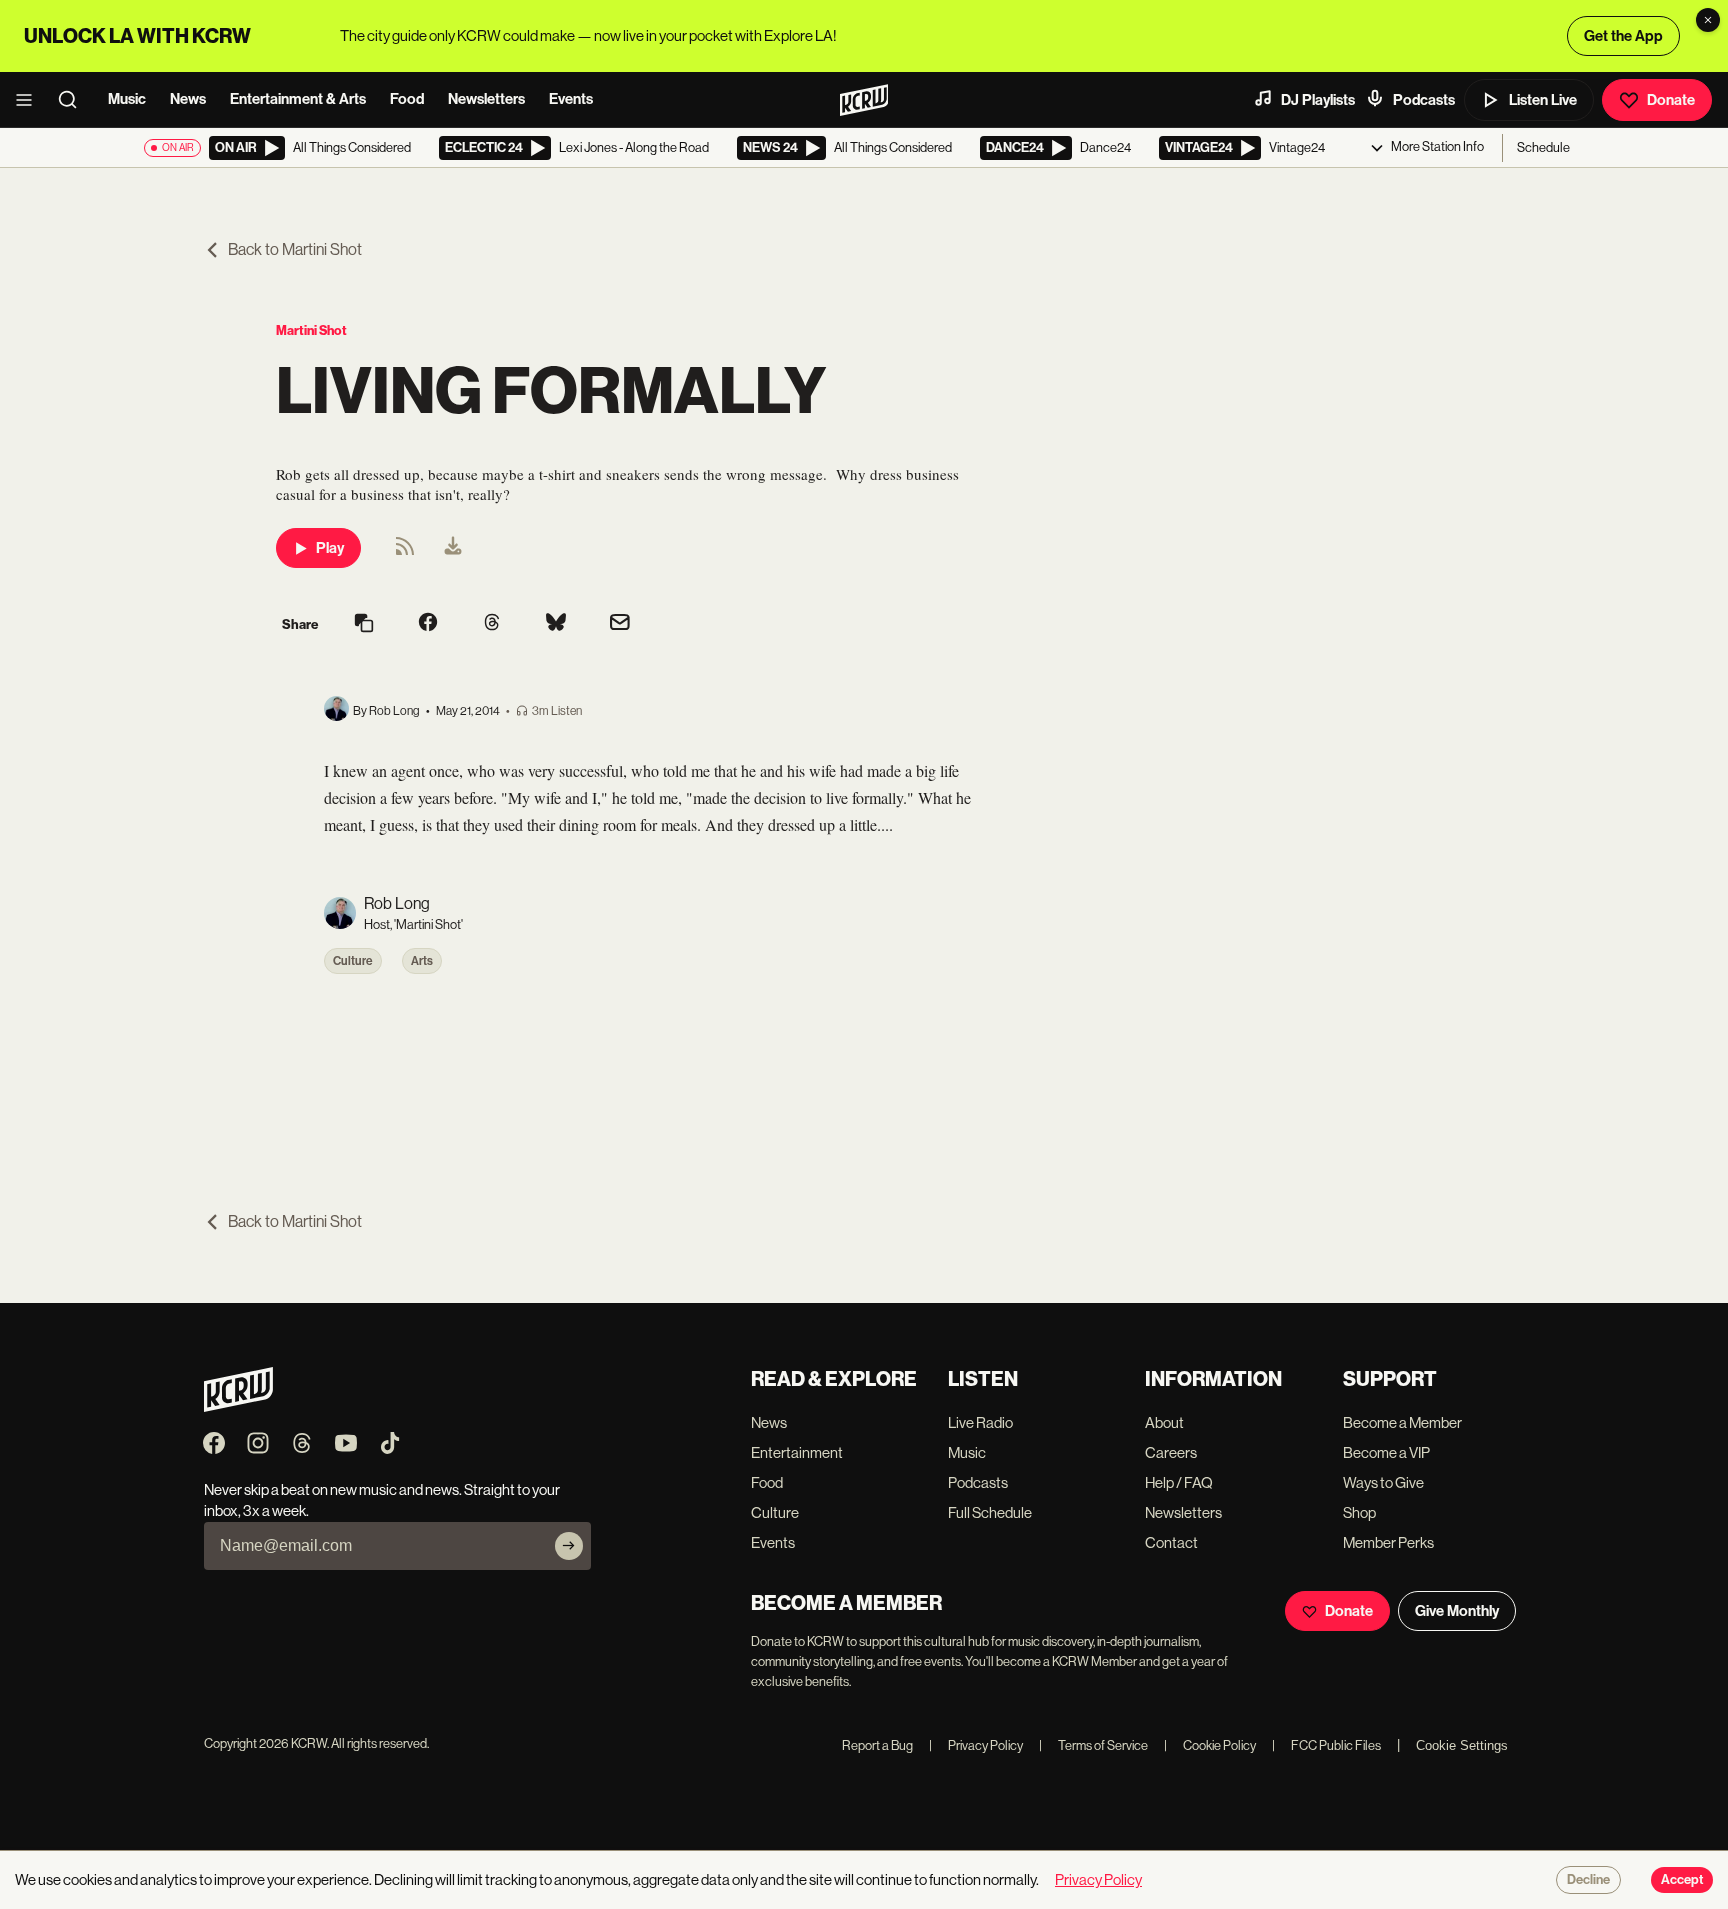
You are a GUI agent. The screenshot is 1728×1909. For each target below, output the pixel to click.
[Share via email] (620, 624)
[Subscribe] (569, 1546)
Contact (1171, 1542)
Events (571, 99)
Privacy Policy (976, 1745)
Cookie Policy (1210, 1745)
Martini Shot (311, 330)
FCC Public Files (1326, 1745)
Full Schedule (990, 1512)
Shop (1359, 1512)
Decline (1588, 1880)
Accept (1682, 1880)
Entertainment (797, 1452)
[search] (74, 100)
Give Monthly (1457, 1611)
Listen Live (1543, 100)
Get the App (1623, 36)
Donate (1671, 100)
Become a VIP (1386, 1452)
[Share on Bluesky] (556, 624)
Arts (422, 961)
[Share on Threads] (492, 624)
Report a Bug (877, 1745)
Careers (1171, 1452)
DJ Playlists (1318, 100)
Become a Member (1402, 1422)
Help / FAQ (1179, 1482)
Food (407, 99)
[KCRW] (238, 1406)
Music (127, 99)
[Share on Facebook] (428, 624)
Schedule (1543, 147)
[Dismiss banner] (1708, 20)
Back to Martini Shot (295, 249)
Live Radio (980, 1422)
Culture (353, 961)
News (188, 99)
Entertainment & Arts (298, 99)
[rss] (405, 552)
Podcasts (1424, 100)
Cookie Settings (1462, 1745)
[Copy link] (364, 624)
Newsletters (486, 99)
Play (330, 548)
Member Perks (1388, 1542)
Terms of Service (1093, 1745)
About (1164, 1422)
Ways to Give (1383, 1482)
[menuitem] (453, 548)
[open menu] (30, 100)
